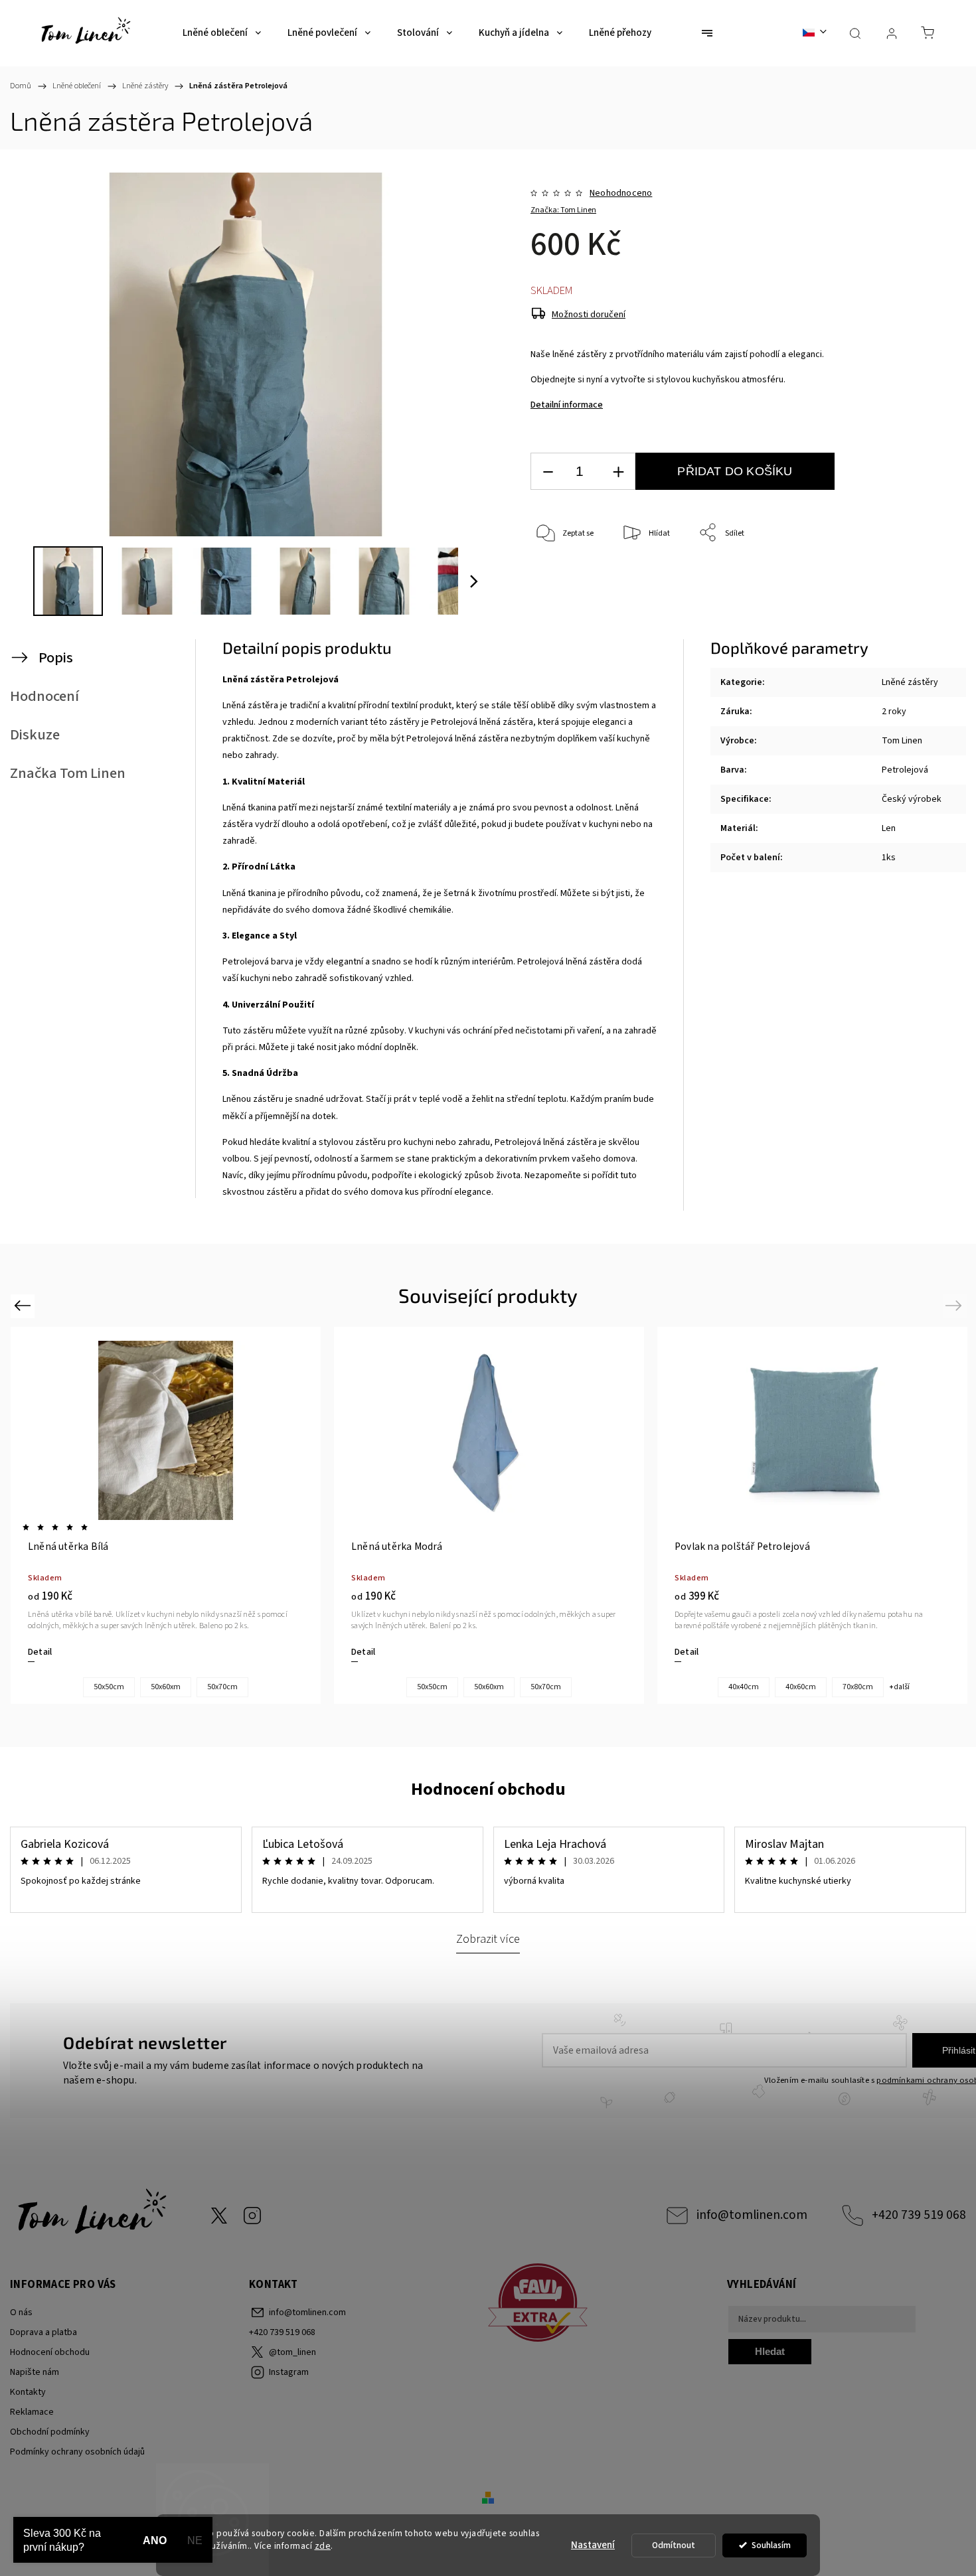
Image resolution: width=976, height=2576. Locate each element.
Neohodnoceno (621, 193)
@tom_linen (219, 2216)
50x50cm (109, 1687)
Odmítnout (674, 2545)
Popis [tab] (56, 658)
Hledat (770, 2351)
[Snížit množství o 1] (548, 472)
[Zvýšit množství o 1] (618, 472)
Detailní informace (567, 405)
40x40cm (744, 1687)
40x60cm (801, 1687)
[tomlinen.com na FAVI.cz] (603, 2305)
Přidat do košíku (735, 471)
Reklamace (32, 2412)
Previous (24, 1305)
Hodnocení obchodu (488, 1789)
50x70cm (222, 1687)
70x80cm (858, 1687)
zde (323, 2546)
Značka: (563, 210)
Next (956, 1305)
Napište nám (35, 2372)
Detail (40, 1652)
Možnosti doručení (589, 315)
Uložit (561, 574)
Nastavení (593, 2545)
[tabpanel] (166, 1516)
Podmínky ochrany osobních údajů (77, 2452)
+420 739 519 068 (919, 2215)
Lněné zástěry (910, 682)
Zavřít (902, 577)
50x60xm (166, 1687)
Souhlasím (771, 2545)
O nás (21, 2312)
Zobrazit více (488, 1939)
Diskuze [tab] (35, 735)
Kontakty (28, 2392)
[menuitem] (222, 33)
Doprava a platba (43, 2332)
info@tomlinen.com (752, 2215)
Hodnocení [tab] (44, 696)
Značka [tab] (68, 773)
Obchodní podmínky (50, 2432)
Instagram (252, 2216)
